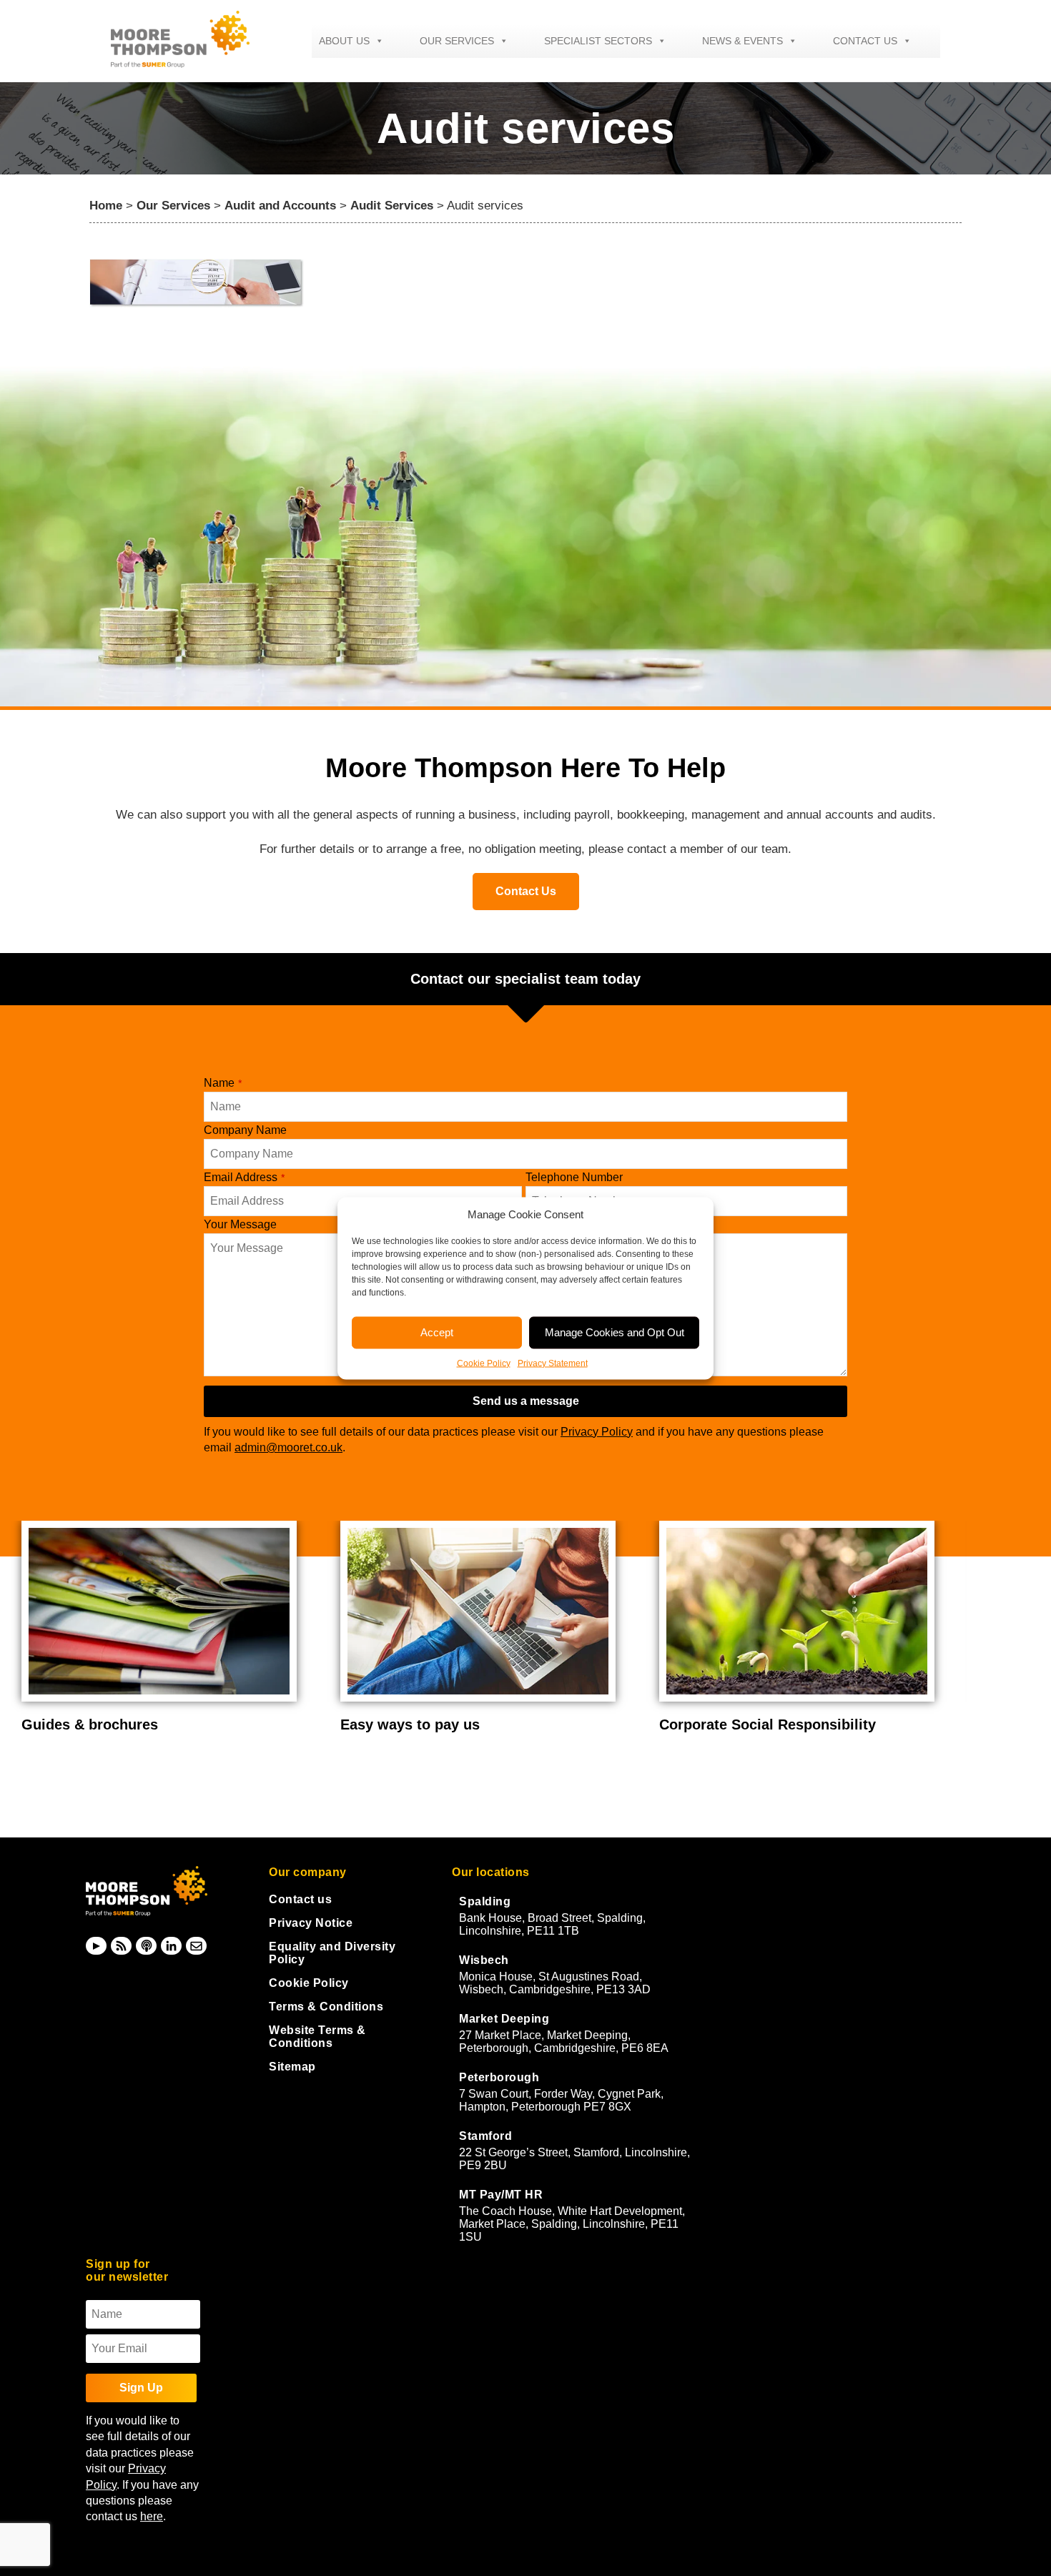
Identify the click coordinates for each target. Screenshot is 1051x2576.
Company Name (245, 1130)
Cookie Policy (484, 1363)
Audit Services (392, 206)
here (152, 2516)
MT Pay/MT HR (501, 2195)
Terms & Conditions (326, 2007)
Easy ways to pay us (410, 1724)
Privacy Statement (553, 1363)
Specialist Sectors (598, 41)
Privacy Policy (597, 1432)
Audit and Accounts (280, 206)
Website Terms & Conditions (317, 2037)
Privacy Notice (311, 1923)
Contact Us (526, 891)
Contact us (865, 41)
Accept (437, 1332)
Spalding (485, 1901)
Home (106, 206)
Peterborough (499, 2077)
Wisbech (484, 1960)
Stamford (485, 2136)
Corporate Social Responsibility (768, 1724)
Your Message (240, 1224)
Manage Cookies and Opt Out (615, 1332)
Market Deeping (504, 2019)
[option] (170, 1628)
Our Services (457, 41)
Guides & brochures (90, 1724)
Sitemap (292, 2067)
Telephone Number (574, 1177)
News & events (742, 41)
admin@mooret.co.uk (288, 1447)
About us (344, 41)
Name (223, 1083)
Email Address (244, 1177)
